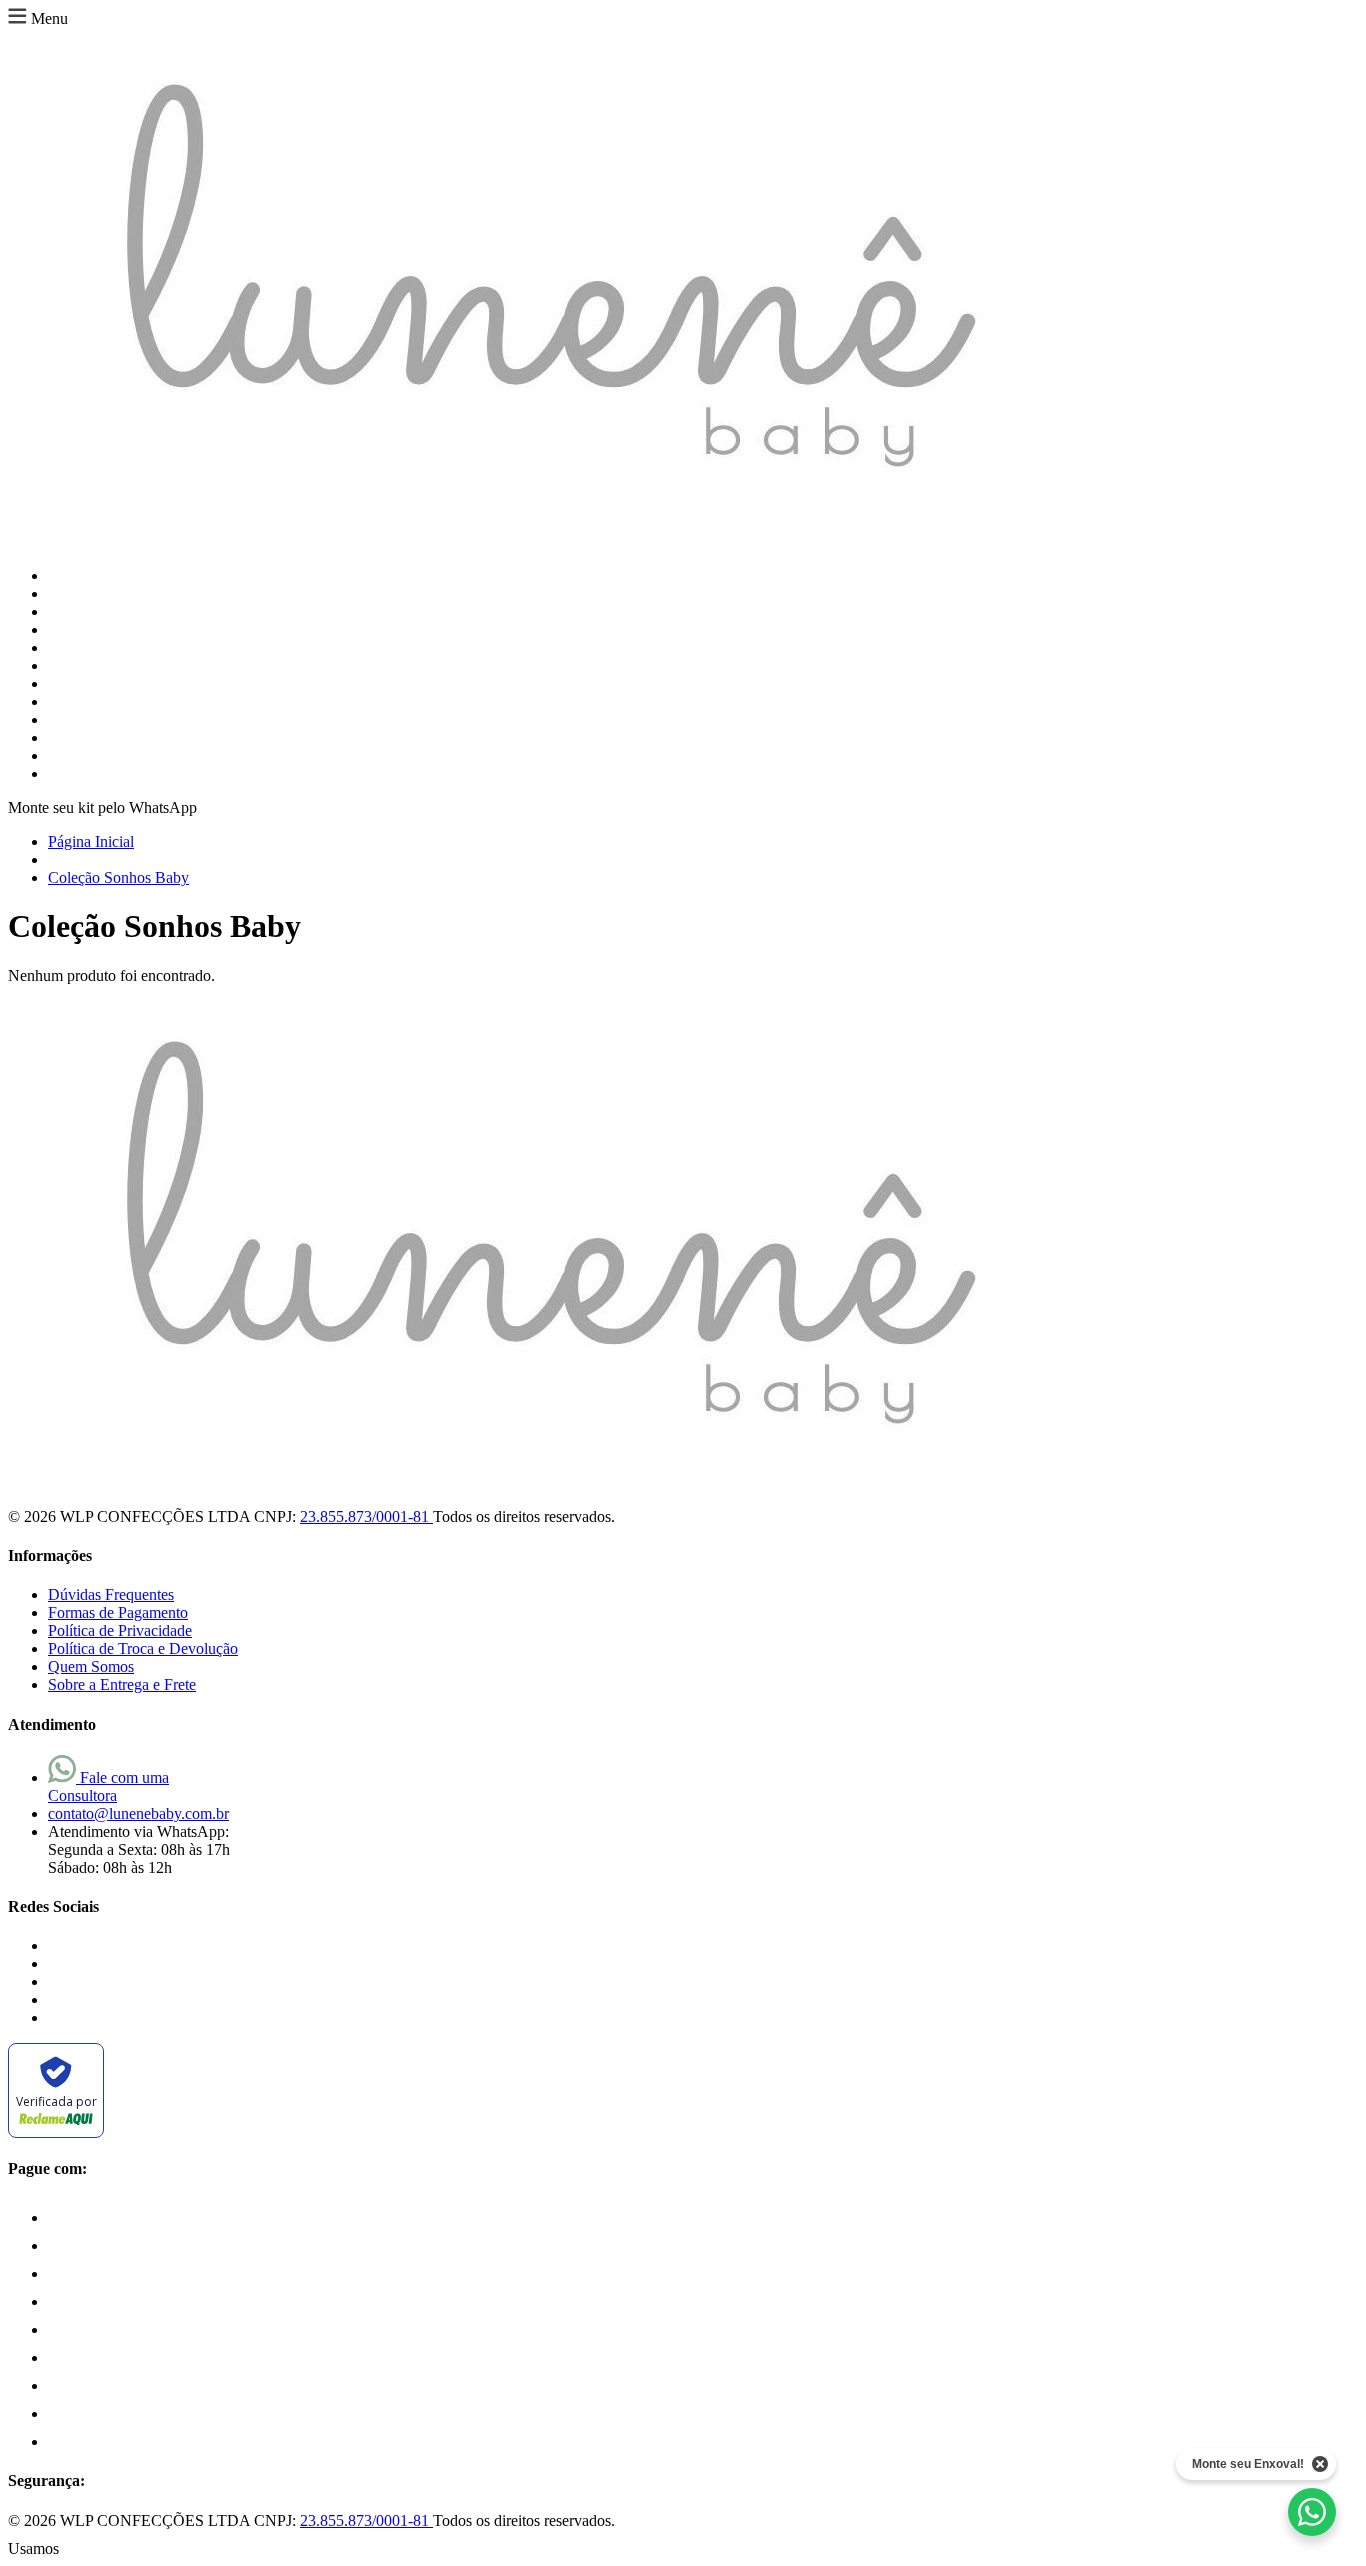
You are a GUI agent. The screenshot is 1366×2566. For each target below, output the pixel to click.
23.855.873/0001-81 (366, 1516)
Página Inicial (91, 841)
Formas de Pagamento (118, 1612)
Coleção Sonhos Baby (118, 877)
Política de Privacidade (120, 1630)
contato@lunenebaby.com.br (138, 1813)
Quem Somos (91, 1666)
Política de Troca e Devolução (143, 1648)
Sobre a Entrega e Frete (122, 1684)
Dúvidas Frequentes (111, 1594)
